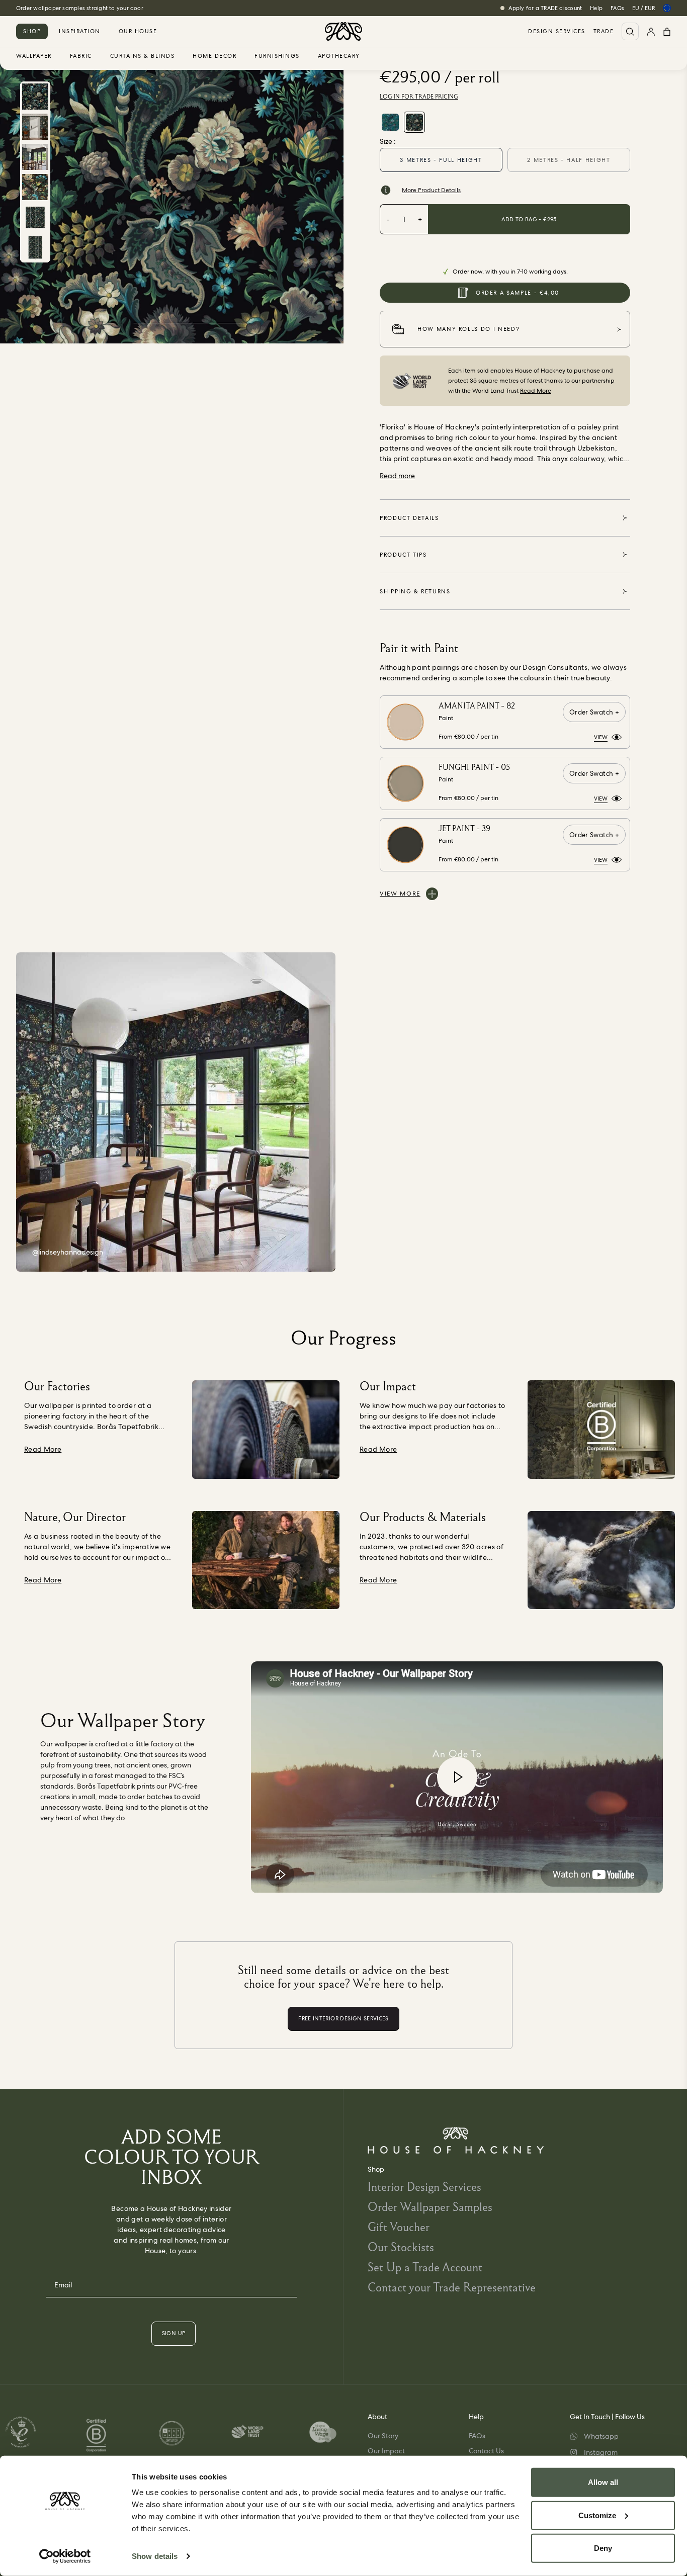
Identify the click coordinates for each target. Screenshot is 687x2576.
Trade (604, 31)
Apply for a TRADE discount (545, 8)
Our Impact (386, 2451)
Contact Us (486, 2451)
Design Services (557, 31)
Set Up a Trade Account (425, 2267)
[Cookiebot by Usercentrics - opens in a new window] (65, 2556)
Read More (536, 391)
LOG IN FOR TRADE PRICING (419, 97)
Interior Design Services (424, 2187)
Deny (603, 2548)
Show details (155, 2556)
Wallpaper (34, 56)
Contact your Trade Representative (452, 2287)
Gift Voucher (399, 2227)
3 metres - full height (441, 160)
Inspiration (80, 31)
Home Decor (214, 56)
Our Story (383, 2436)
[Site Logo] (343, 31)
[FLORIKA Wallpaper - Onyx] (414, 122)
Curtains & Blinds (143, 56)
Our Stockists (401, 2247)
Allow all (603, 2482)
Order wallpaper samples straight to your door (80, 8)
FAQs (617, 8)
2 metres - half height (569, 160)
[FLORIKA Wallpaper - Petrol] (390, 122)
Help (596, 8)
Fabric (81, 56)
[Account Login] (651, 31)
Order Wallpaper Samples (430, 2207)
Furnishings (277, 56)
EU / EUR (643, 8)
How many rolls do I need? (468, 329)
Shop (32, 31)
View (601, 737)
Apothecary (339, 56)
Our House (138, 31)
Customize (597, 2515)
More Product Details (431, 190)
